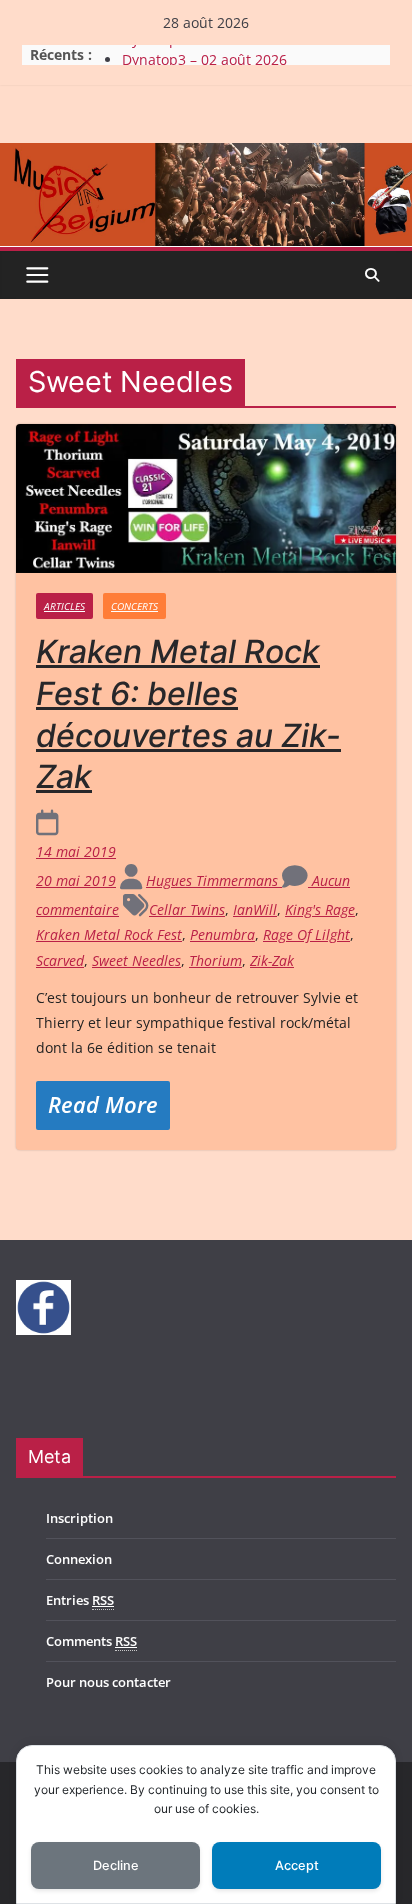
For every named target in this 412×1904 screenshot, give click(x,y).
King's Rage (320, 909)
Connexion (79, 1559)
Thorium (215, 960)
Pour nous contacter (108, 1682)
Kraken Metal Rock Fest (109, 934)
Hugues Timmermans (214, 880)
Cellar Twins (187, 909)
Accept (297, 1865)
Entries (80, 1600)
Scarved (60, 960)
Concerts (134, 606)
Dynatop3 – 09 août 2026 (204, 47)
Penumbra (222, 934)
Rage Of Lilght (306, 934)
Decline (116, 1865)
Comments (91, 1641)
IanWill (255, 909)
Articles (64, 606)
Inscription (79, 1518)
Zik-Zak (272, 960)
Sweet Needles (136, 960)
